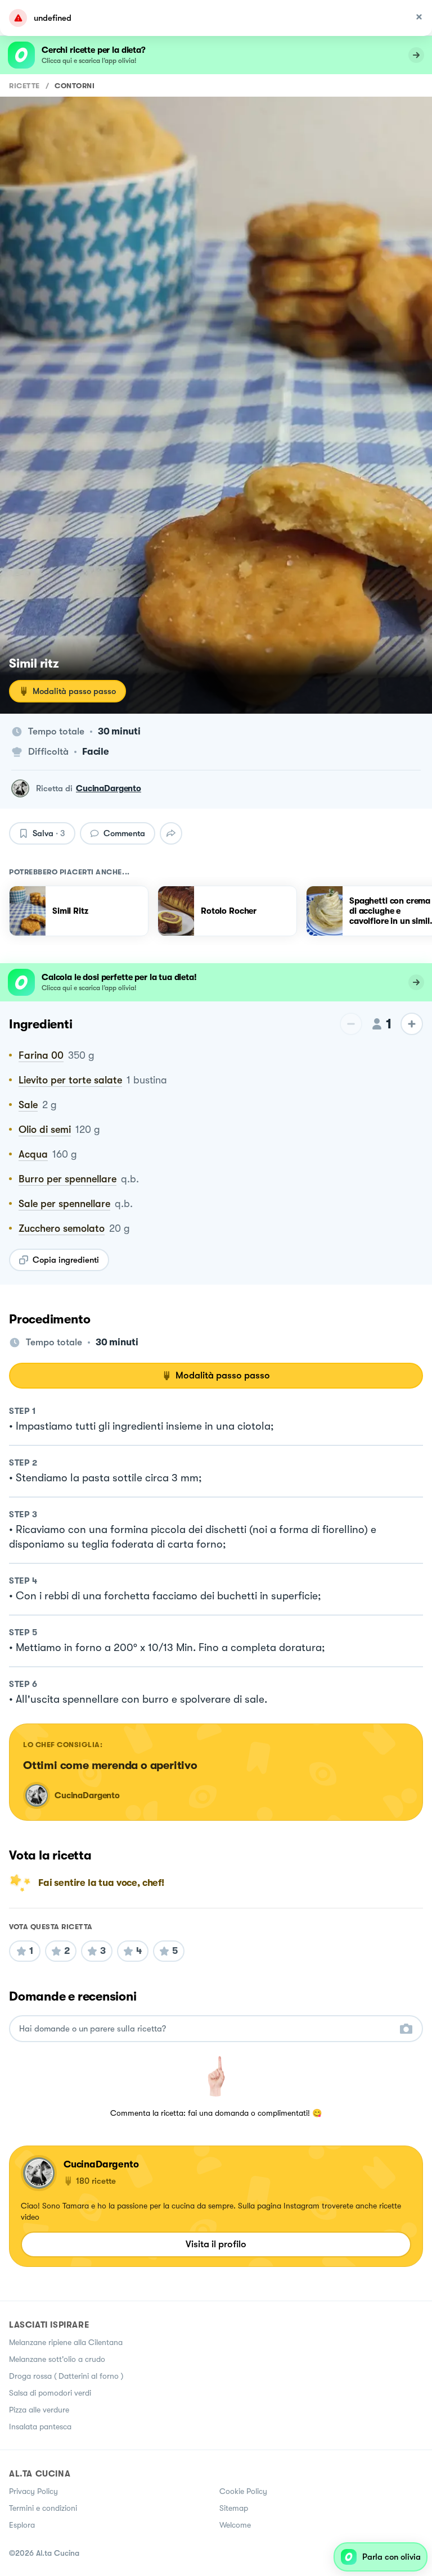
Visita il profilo (216, 2244)
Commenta (124, 833)
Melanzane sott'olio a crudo (57, 2359)
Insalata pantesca (40, 2427)
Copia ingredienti (66, 1260)
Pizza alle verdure (39, 2410)
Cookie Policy (243, 2491)
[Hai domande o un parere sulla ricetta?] (206, 2029)
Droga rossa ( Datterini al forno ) (66, 2376)
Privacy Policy (33, 2491)
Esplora (22, 2525)
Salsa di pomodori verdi (50, 2393)
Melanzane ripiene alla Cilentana (66, 2342)
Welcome (235, 2525)
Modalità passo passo (74, 691)
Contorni (75, 86)
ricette (24, 86)
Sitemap (234, 2508)
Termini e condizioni (43, 2508)
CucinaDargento (109, 788)
